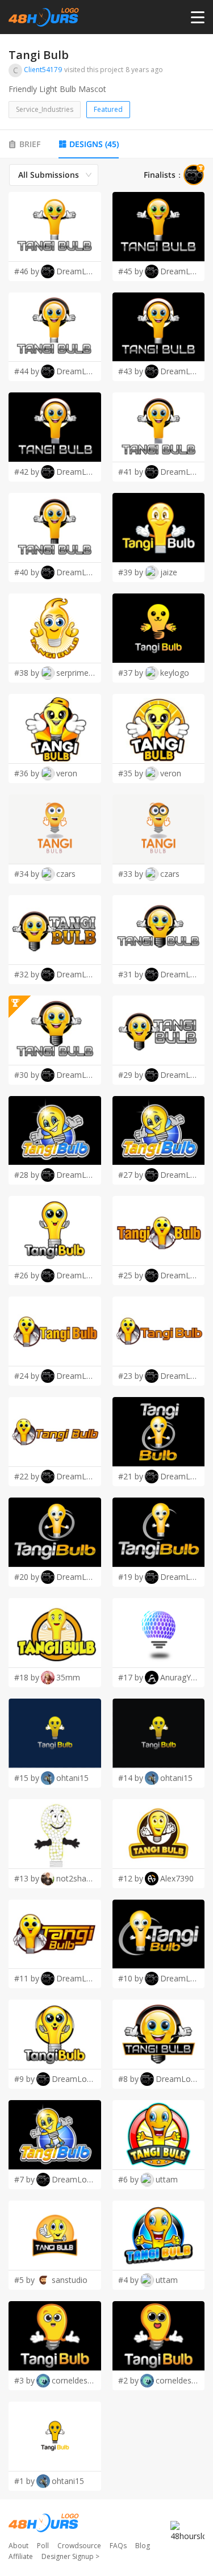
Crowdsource (79, 2546)
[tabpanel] (106, 1327)
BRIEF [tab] (30, 144)
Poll (43, 2546)
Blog (143, 2546)
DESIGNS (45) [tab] (94, 144)
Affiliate (21, 2556)
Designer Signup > (70, 2556)
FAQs (118, 2546)
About (18, 2546)
